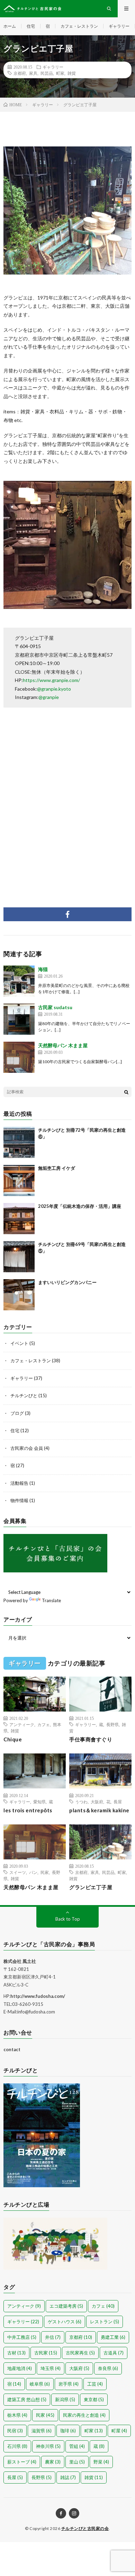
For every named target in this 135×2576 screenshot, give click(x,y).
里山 (77, 2462)
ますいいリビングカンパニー (67, 1282)
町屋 (119, 2431)
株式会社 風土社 (20, 1961)
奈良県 (108, 2368)
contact (12, 2049)
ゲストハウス (65, 2322)
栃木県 (17, 2415)
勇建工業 (113, 2337)
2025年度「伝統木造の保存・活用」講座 (80, 1206)
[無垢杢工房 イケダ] (19, 1181)
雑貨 (72, 73)
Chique (13, 1739)
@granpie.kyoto (54, 689)
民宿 (15, 2431)
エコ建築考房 (66, 2306)
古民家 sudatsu (55, 1007)
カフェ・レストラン (79, 26)
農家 (53, 2462)
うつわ (81, 1802)
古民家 (46, 2353)
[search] (126, 1092)
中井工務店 (22, 2337)
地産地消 (20, 2368)
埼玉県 (51, 2368)
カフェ (44, 1724)
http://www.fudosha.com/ (38, 1996)
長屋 (118, 1802)
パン (33, 1872)
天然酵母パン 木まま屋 (63, 1045)
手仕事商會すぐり (91, 1739)
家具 (33, 73)
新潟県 (65, 2399)
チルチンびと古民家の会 (85, 2528)
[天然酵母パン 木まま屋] (19, 1057)
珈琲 (68, 2431)
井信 (53, 2337)
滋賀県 (42, 2431)
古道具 (114, 2353)
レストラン (105, 2322)
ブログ (17, 1413)
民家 (45, 1872)
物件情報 (19, 1500)
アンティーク (22, 1724)
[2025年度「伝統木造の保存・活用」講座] (19, 1219)
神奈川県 (48, 2446)
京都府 (20, 73)
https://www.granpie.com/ (51, 680)
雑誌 (68, 2477)
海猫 (43, 969)
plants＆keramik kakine (99, 1810)
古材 (16, 2353)
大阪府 (97, 1802)
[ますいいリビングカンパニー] (19, 1295)
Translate (51, 1600)
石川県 (17, 2446)
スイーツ (18, 1872)
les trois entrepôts (28, 1810)
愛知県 (39, 1802)
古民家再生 (80, 2353)
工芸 (95, 2384)
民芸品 (47, 73)
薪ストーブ (22, 2462)
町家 (60, 73)
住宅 (31, 26)
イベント (19, 1343)
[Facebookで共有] (67, 914)
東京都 (94, 2399)
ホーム (10, 26)
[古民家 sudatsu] (19, 1019)
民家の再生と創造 (84, 2415)
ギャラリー (119, 26)
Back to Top (68, 1919)
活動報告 (19, 1483)
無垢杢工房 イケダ (57, 1168)
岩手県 (69, 2384)
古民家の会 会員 (27, 1448)
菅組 (77, 2446)
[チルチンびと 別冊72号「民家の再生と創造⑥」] (19, 1142)
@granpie (49, 697)
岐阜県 (40, 2384)
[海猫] (19, 981)
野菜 (101, 2462)
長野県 (112, 1724)
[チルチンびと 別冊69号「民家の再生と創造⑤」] (19, 1257)
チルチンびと (24, 1395)
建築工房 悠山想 (27, 2399)
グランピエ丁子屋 (91, 1887)
